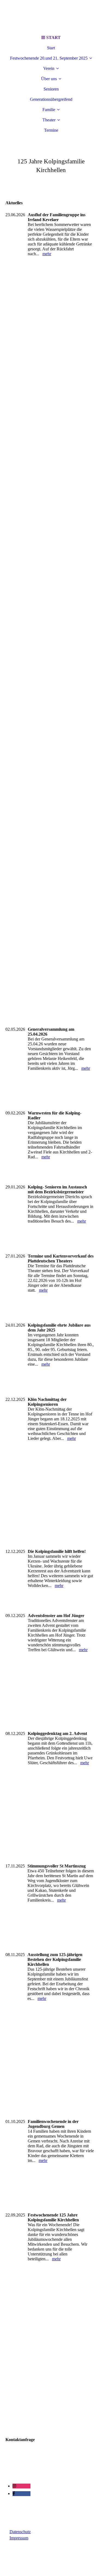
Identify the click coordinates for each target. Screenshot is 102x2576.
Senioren (51, 89)
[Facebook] (14, 2493)
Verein (49, 68)
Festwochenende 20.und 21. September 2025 (49, 58)
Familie (49, 110)
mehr (47, 254)
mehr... (11, 1856)
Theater (49, 120)
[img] (51, 16)
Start (51, 48)
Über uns (49, 79)
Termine (51, 130)
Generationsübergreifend (51, 99)
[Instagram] (14, 2486)
